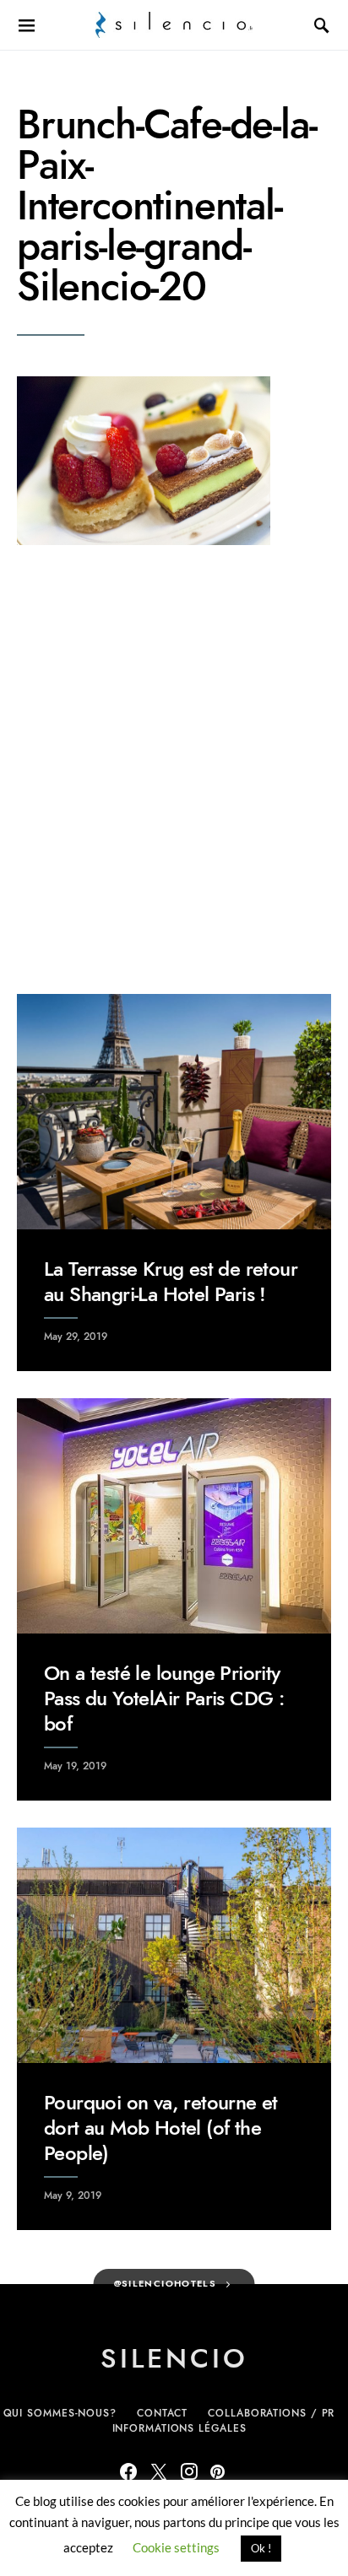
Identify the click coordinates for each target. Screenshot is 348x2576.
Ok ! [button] (261, 2548)
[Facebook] (128, 2471)
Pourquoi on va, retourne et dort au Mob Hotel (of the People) (161, 2128)
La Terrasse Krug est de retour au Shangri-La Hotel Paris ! (171, 1281)
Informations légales (179, 2428)
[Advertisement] (174, 770)
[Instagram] (189, 2471)
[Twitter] (159, 2471)
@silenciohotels (166, 2284)
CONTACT (162, 2413)
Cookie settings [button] (176, 2547)
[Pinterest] (217, 2471)
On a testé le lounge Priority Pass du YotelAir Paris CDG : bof (164, 1698)
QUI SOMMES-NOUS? (60, 2413)
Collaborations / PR (271, 2413)
